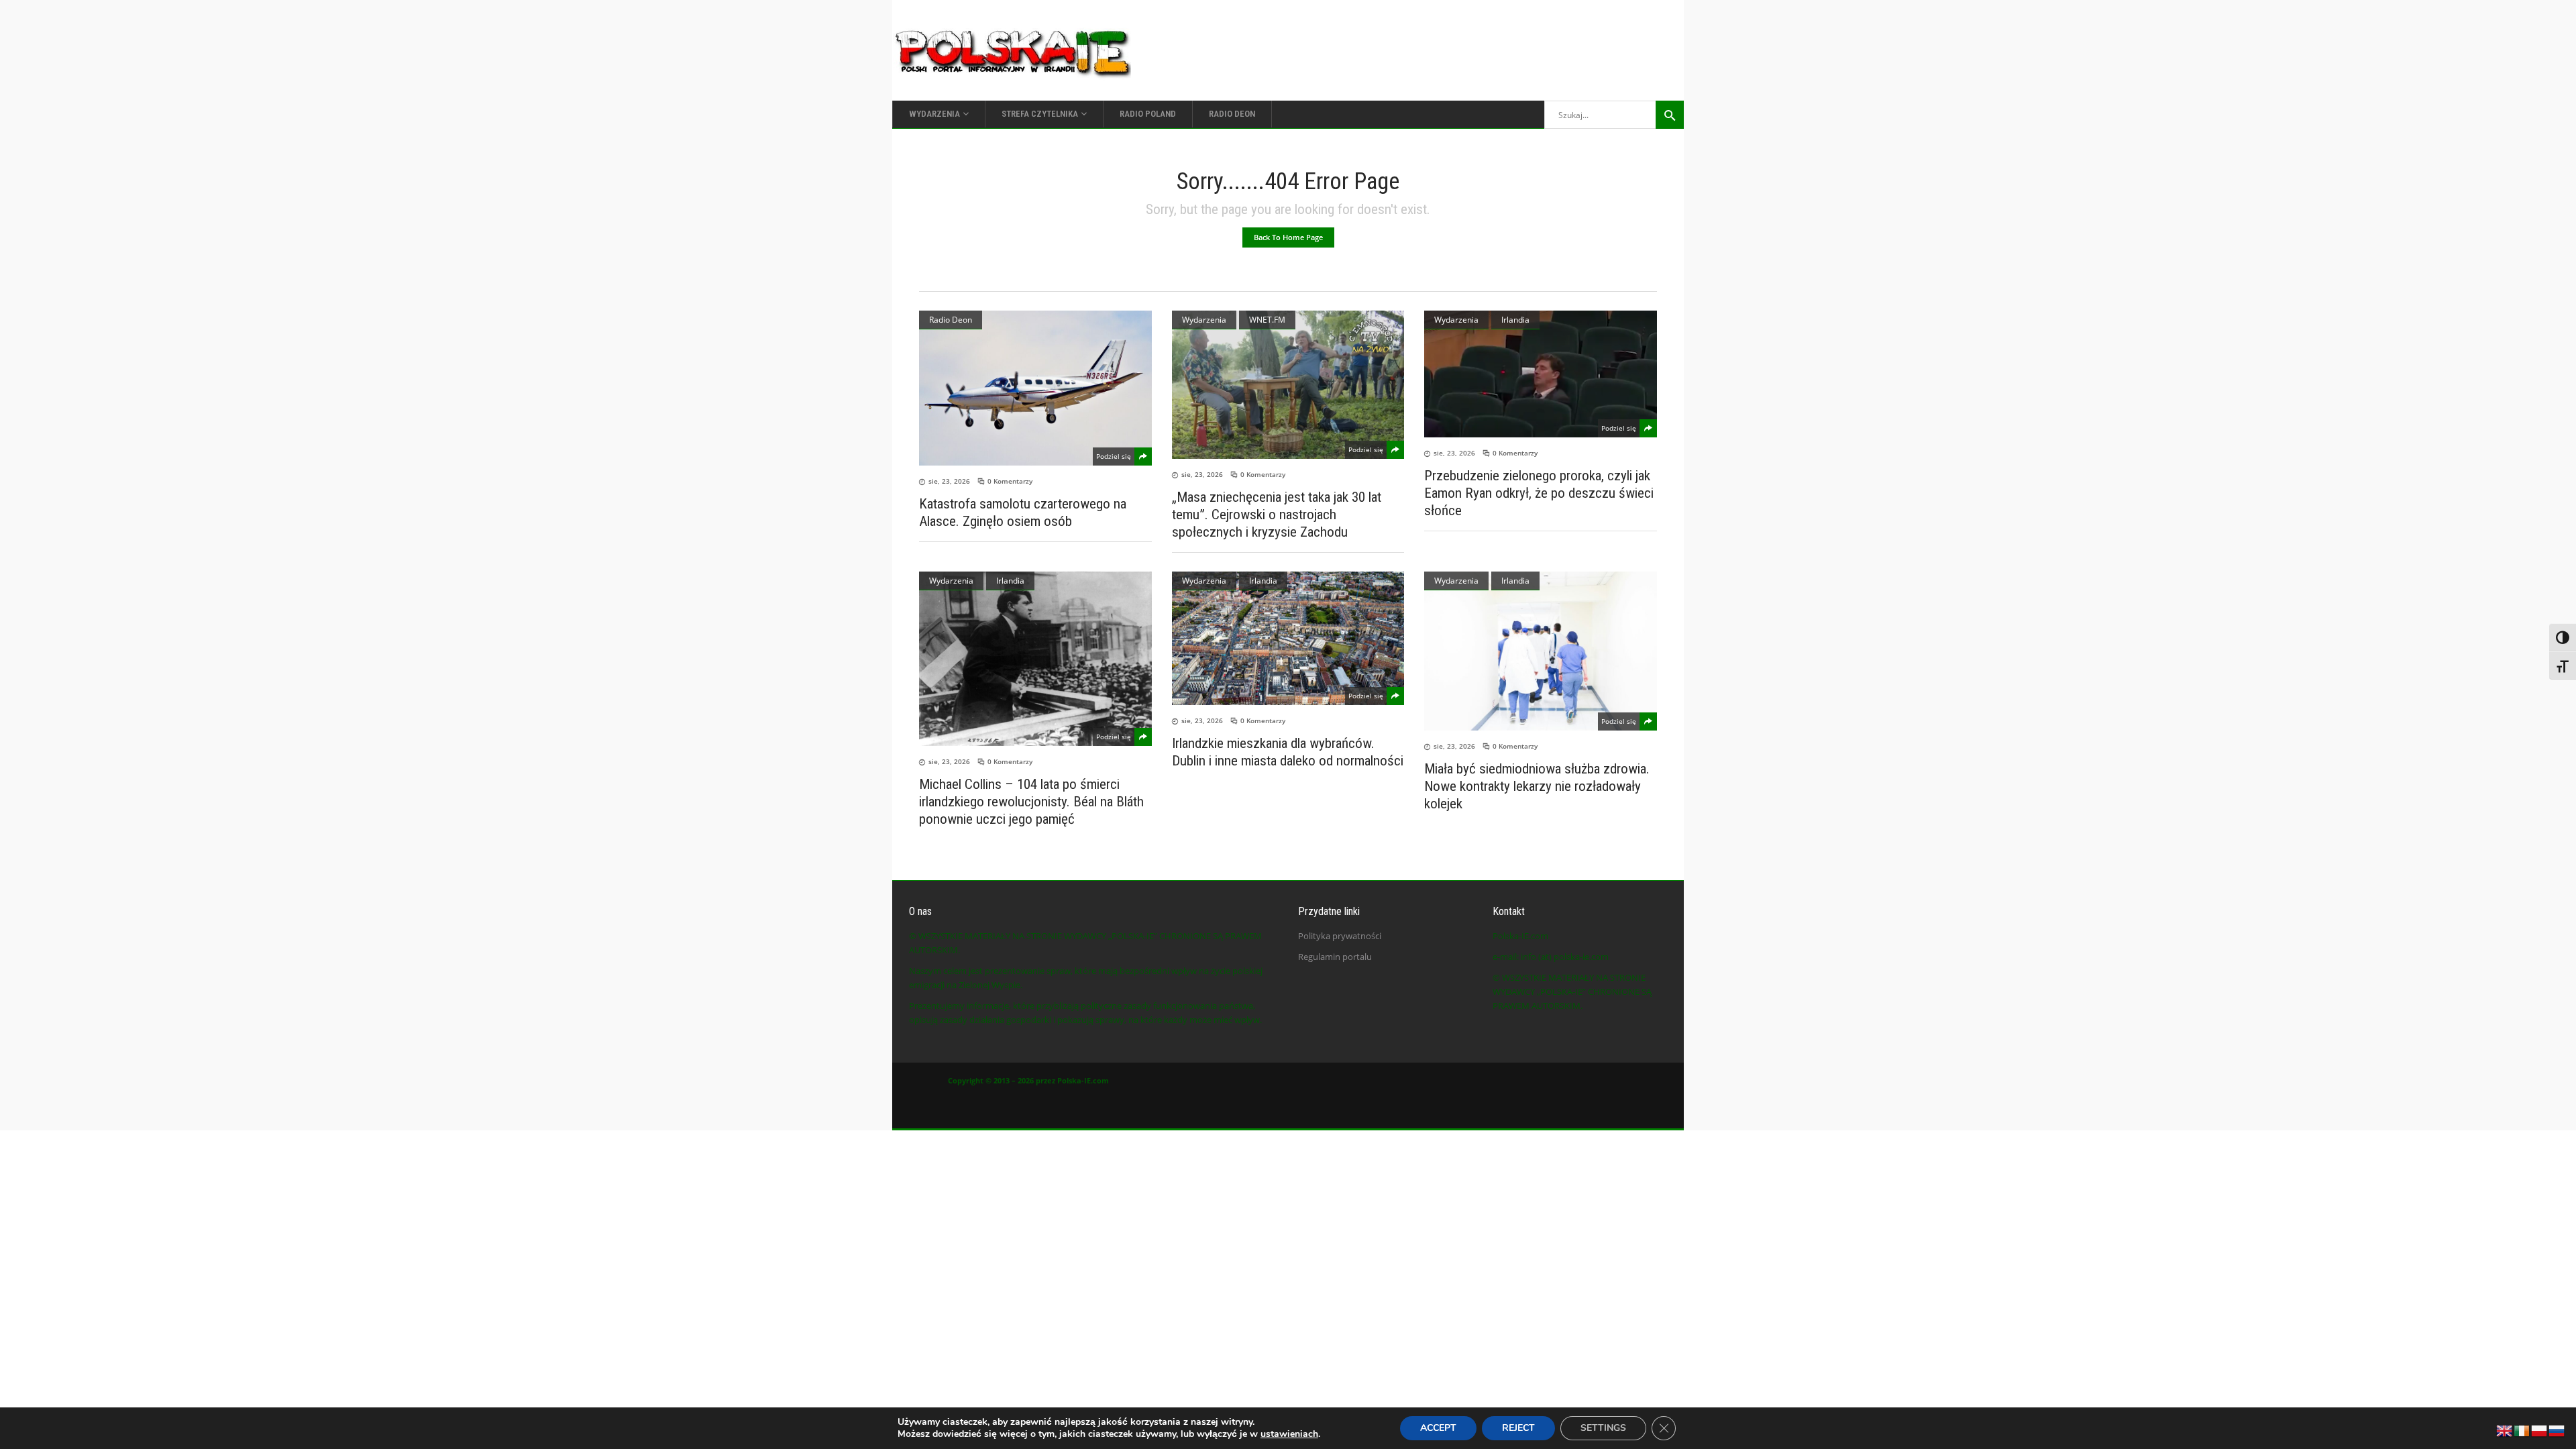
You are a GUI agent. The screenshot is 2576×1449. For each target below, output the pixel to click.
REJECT (1518, 1428)
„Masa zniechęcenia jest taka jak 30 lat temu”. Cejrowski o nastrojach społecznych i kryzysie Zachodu (1277, 515)
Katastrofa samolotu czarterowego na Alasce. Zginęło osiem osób (1023, 513)
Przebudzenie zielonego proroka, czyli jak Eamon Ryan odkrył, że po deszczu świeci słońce (1539, 493)
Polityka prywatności (1340, 936)
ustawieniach (1289, 1434)
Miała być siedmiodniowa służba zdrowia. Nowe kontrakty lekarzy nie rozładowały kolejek (1537, 786)
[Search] (1670, 115)
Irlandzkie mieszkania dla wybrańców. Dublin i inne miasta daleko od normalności (1288, 752)
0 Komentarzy (1010, 481)
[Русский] (2557, 1430)
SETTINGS (1603, 1428)
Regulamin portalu (1335, 957)
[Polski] (2540, 1430)
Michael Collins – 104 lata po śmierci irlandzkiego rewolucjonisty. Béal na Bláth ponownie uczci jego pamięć (1031, 802)
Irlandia (1515, 320)
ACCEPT (1438, 1428)
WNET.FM (1267, 320)
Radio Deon (951, 320)
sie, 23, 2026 (949, 481)
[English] (2505, 1430)
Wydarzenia (1204, 320)
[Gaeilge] (2522, 1430)
